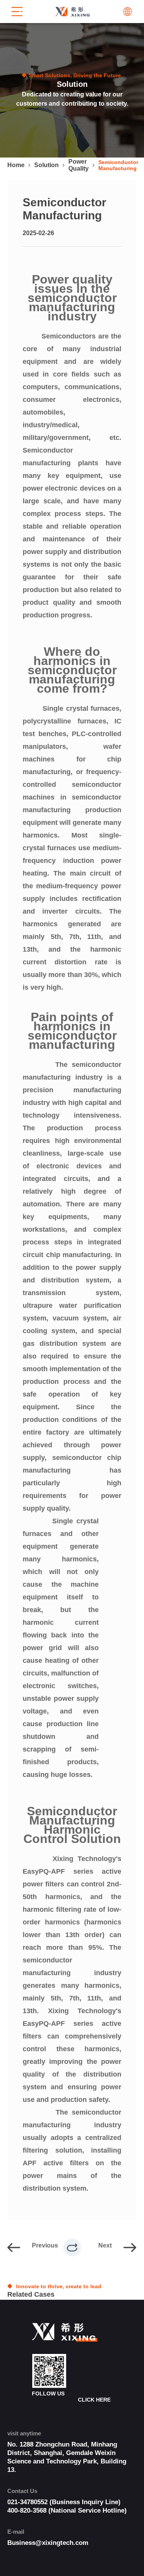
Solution (46, 165)
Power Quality (79, 165)
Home (16, 165)
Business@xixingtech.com (48, 2543)
